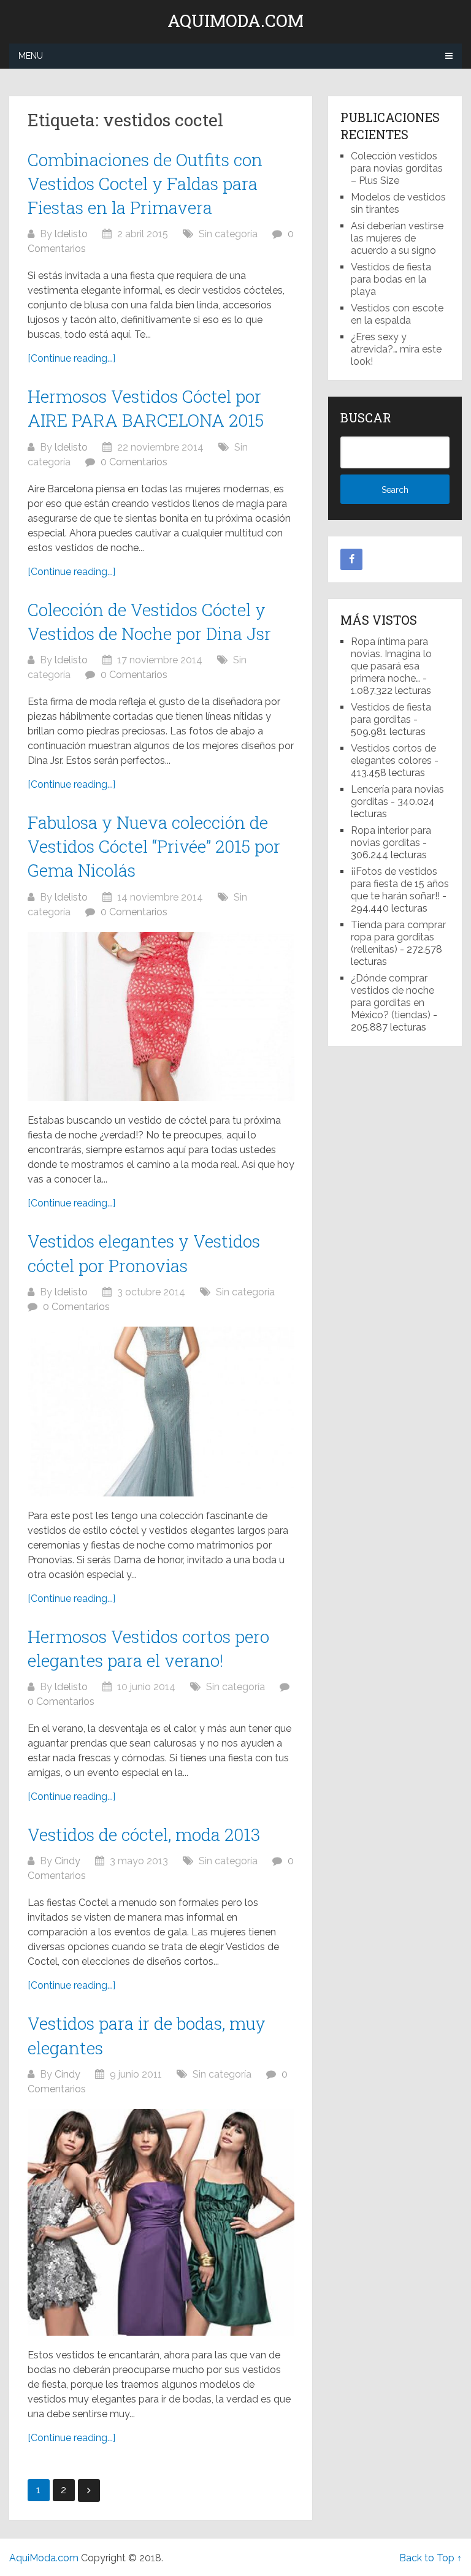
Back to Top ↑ (431, 2558)
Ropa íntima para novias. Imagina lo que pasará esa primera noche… (391, 660)
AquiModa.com (235, 21)
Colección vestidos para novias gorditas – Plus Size (397, 168)
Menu (31, 56)
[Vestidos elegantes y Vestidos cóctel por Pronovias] (161, 1412)
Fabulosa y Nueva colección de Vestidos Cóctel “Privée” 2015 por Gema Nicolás (154, 846)
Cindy (67, 1861)
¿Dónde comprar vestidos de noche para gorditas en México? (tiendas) (392, 996)
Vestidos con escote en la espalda (397, 314)
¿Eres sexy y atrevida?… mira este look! (396, 349)
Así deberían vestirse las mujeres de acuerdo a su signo (397, 238)
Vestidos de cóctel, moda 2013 (144, 1835)
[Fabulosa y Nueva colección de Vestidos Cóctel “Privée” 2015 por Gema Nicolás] (161, 1017)
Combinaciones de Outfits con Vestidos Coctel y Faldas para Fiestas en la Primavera (145, 184)
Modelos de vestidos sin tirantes (398, 203)
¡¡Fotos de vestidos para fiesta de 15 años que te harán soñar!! (400, 884)
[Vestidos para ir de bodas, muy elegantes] (161, 2222)
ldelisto (71, 234)
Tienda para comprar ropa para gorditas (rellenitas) (398, 937)
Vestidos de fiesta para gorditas (391, 713)
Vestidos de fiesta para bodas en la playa (391, 279)
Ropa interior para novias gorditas (391, 836)
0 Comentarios (134, 462)
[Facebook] (351, 560)
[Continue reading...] (71, 358)
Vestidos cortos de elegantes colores (393, 754)
